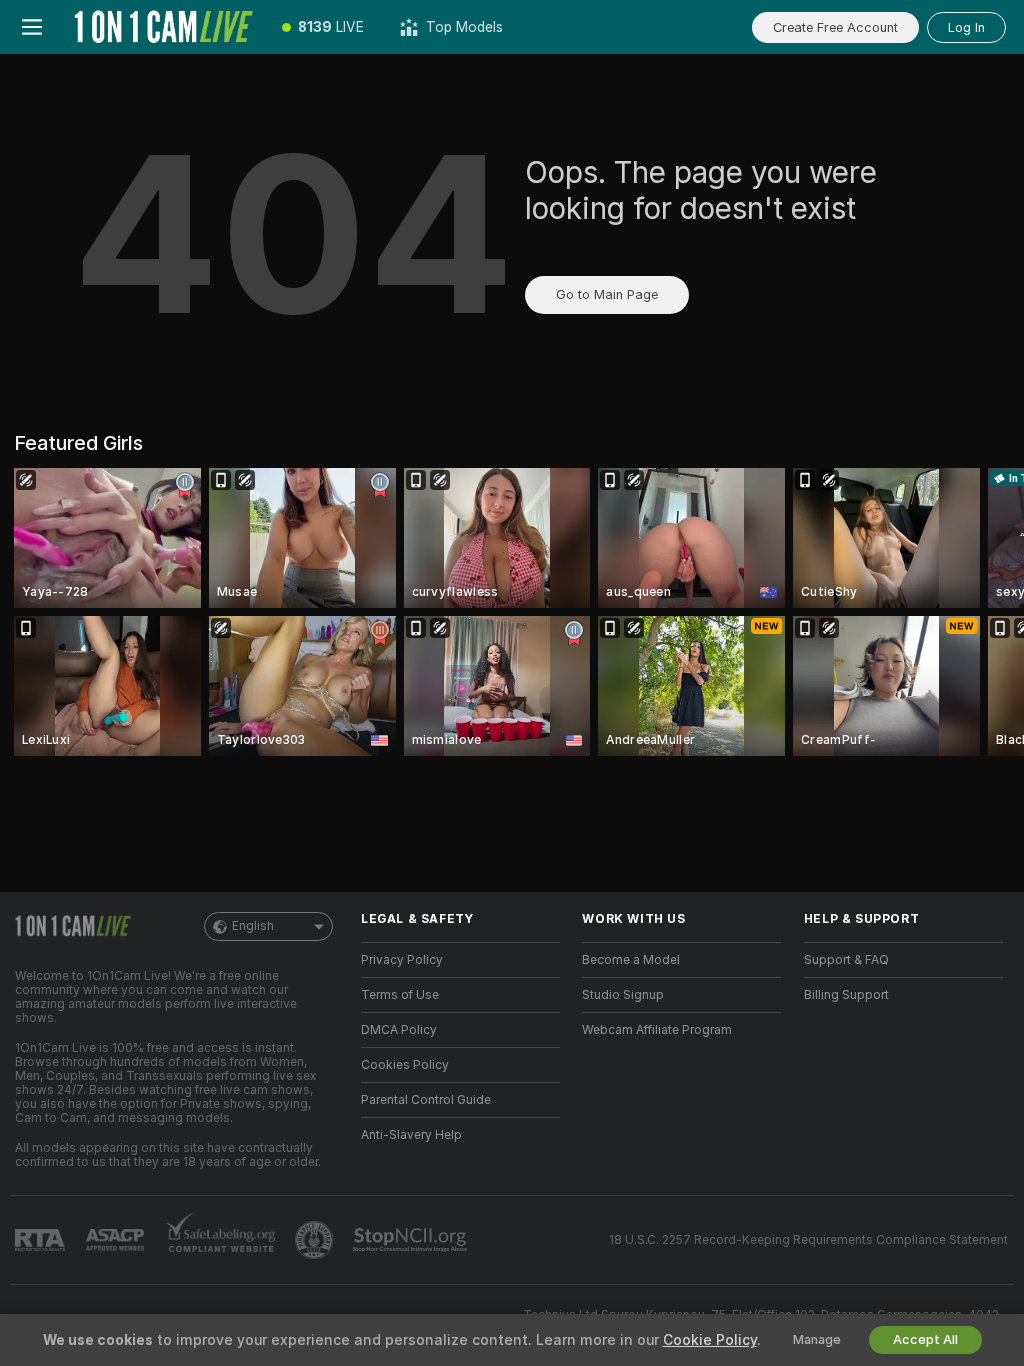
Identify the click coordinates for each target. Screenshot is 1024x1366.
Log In (966, 27)
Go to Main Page (607, 294)
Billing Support (846, 995)
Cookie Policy (710, 1340)
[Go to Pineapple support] (316, 1240)
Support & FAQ (846, 960)
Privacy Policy (402, 960)
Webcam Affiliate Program (657, 1030)
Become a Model (631, 960)
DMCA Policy (399, 1030)
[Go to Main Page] (164, 27)
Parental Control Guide (426, 1100)
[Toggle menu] (32, 27)
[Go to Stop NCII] (412, 1240)
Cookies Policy (405, 1065)
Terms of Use (400, 995)
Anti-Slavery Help (411, 1135)
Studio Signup (623, 995)
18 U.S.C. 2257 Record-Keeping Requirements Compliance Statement (808, 1240)
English (253, 926)
